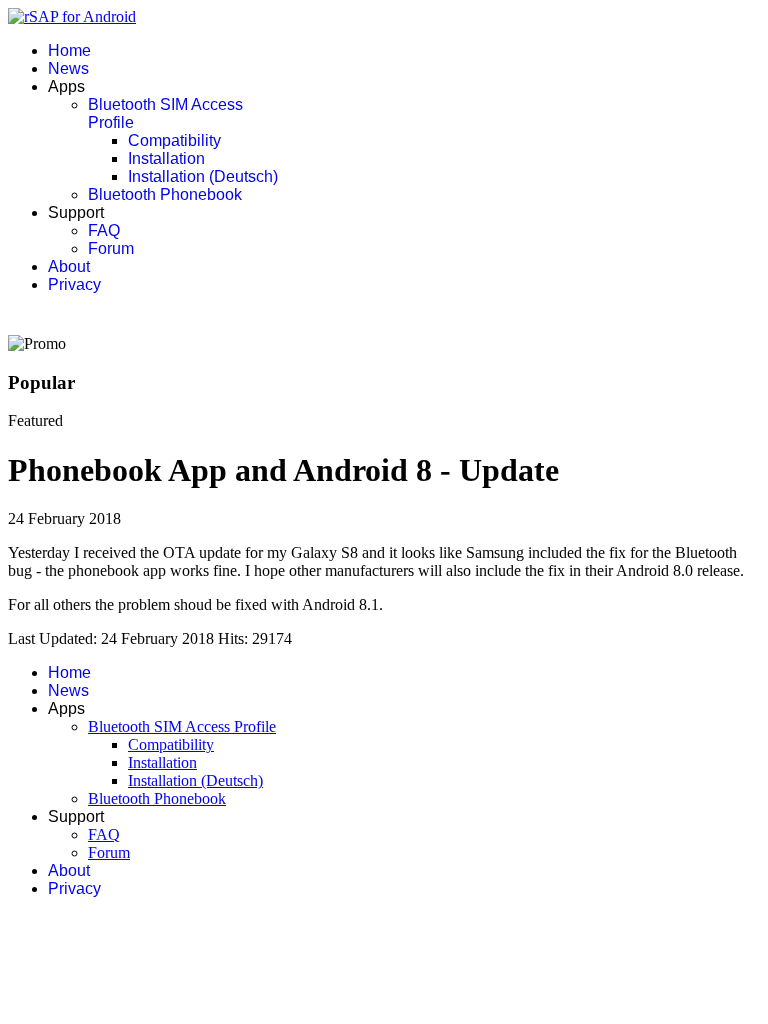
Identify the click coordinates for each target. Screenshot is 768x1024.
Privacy (74, 284)
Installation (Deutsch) (203, 176)
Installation (166, 158)
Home (69, 50)
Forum (111, 248)
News (68, 68)
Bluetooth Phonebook (165, 194)
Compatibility (174, 140)
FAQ (104, 230)
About (69, 266)
